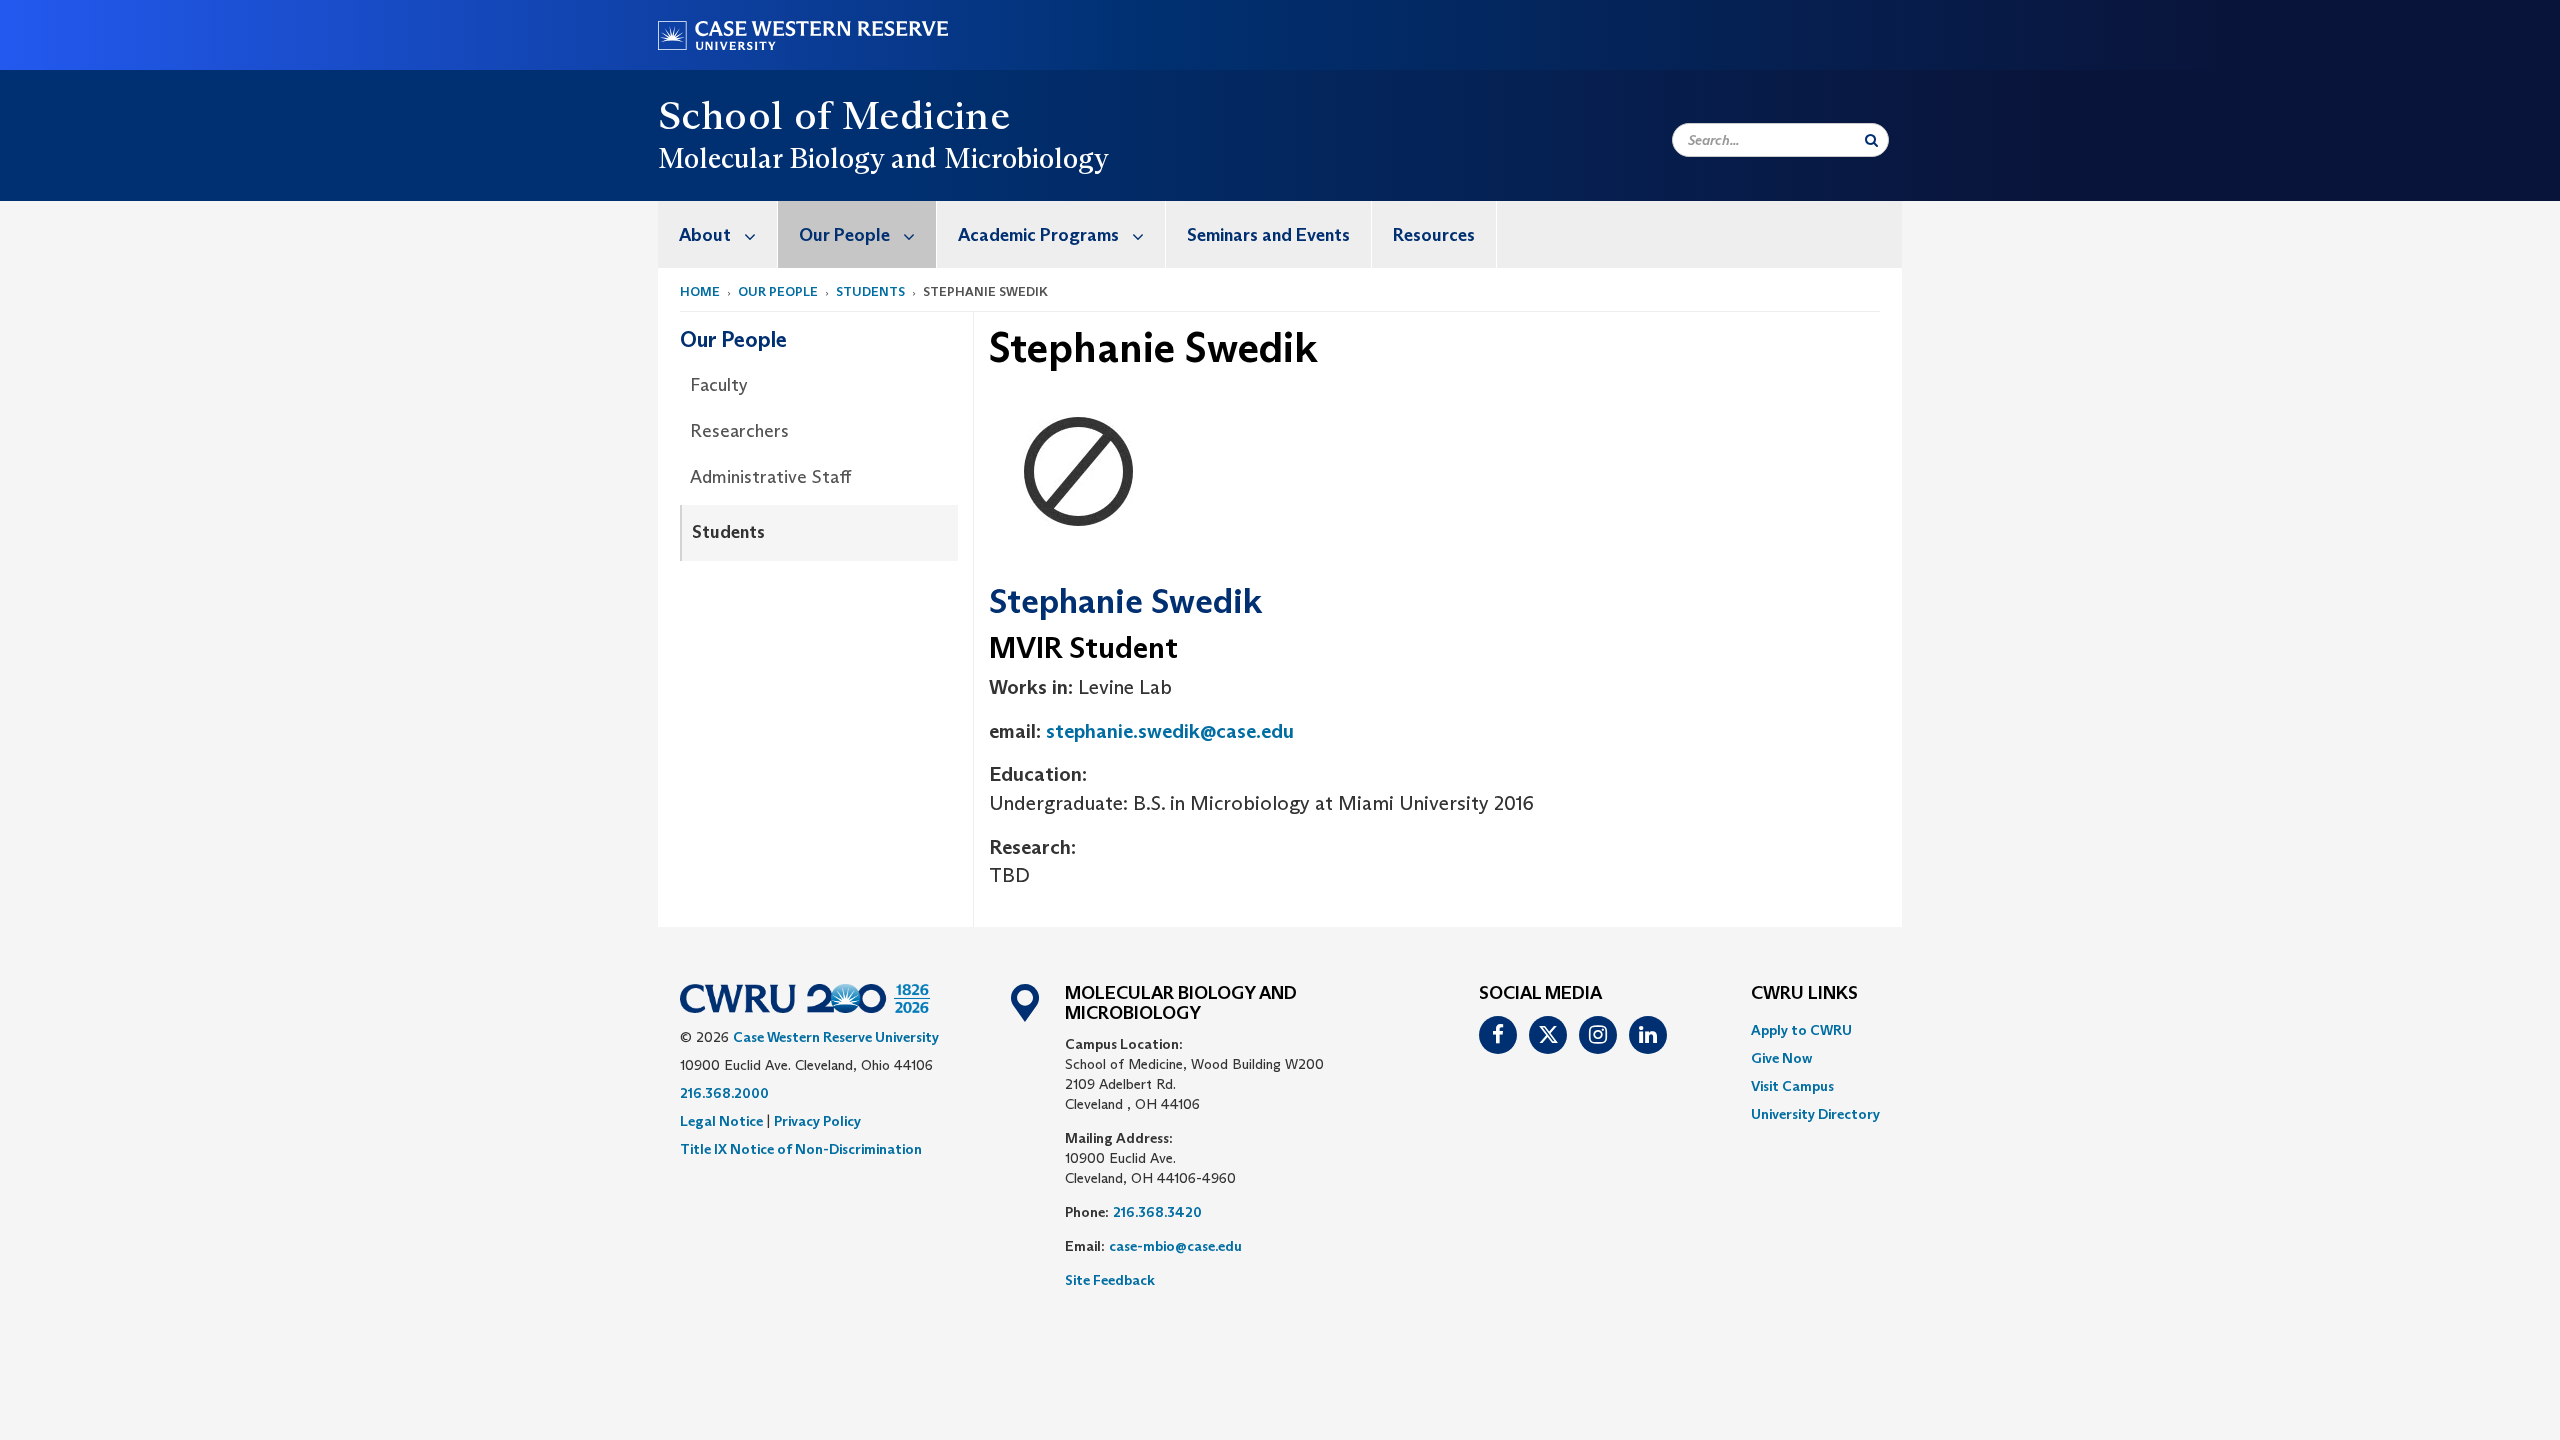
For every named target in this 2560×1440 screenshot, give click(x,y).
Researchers (739, 431)
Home (700, 291)
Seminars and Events (1268, 235)
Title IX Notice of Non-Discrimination (801, 1149)
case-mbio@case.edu (1175, 1246)
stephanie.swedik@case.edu (1170, 731)
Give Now (1781, 1058)
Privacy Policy (817, 1121)
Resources (1434, 235)
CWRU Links (1804, 994)
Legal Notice (721, 1121)
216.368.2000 (724, 1093)
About (705, 235)
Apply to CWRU (1801, 1030)
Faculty (719, 385)
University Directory (1815, 1114)
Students (870, 291)
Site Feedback (1110, 1280)
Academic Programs (1038, 235)
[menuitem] (718, 234)
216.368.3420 (1157, 1212)
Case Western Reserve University (836, 1037)
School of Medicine (834, 115)
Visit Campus (1792, 1086)
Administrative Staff (770, 477)
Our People (844, 235)
